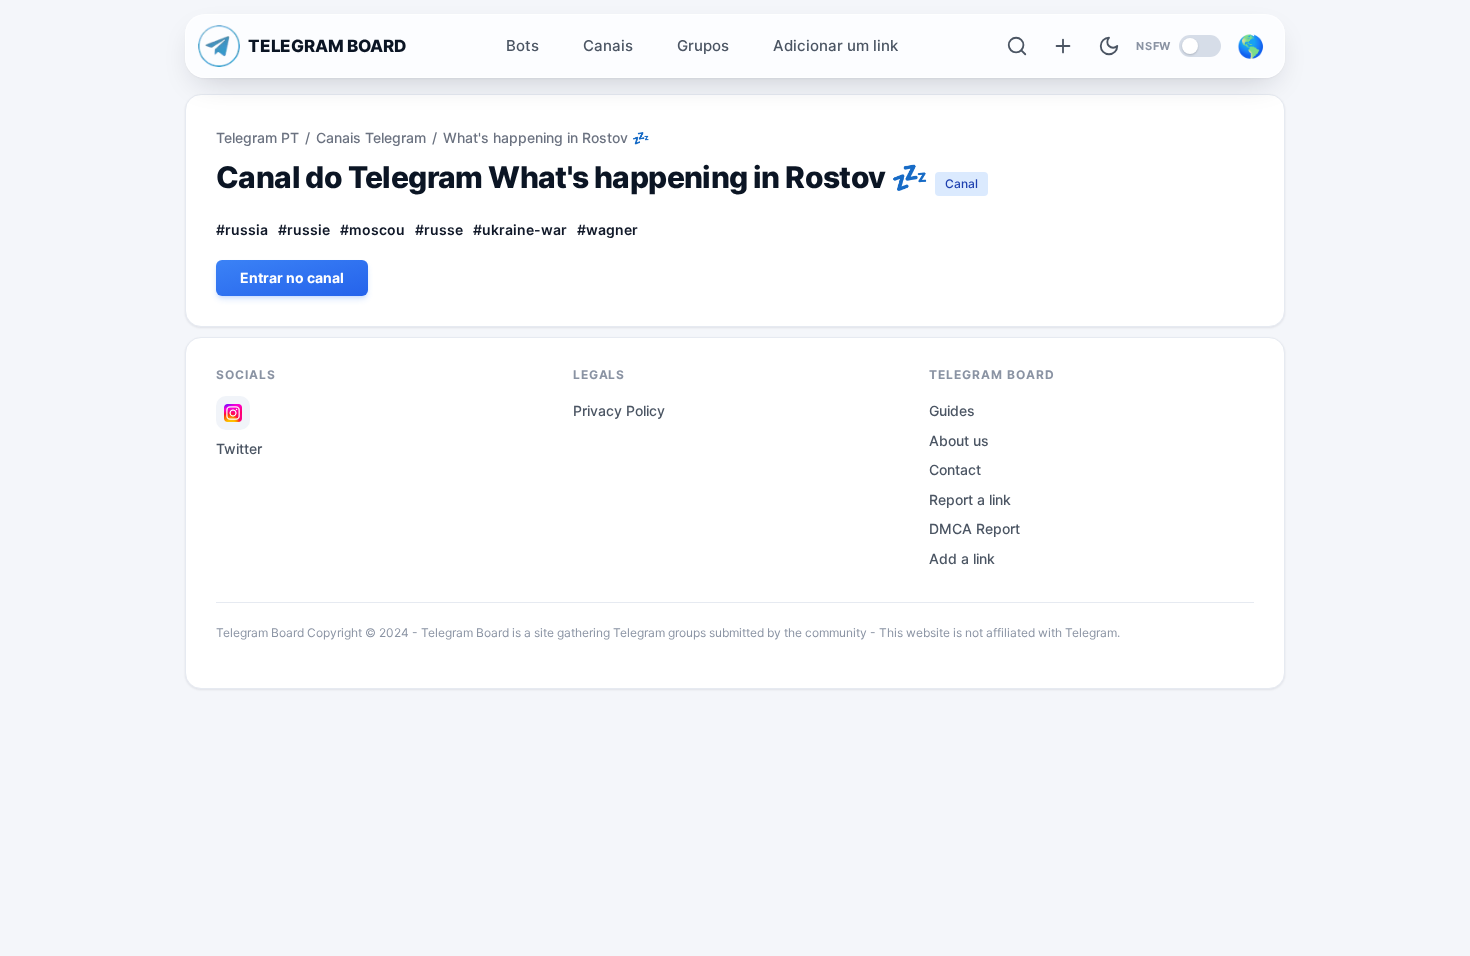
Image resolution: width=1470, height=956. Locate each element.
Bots (522, 45)
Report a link (970, 499)
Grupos (703, 45)
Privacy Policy (619, 410)
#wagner (607, 229)
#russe (439, 229)
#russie (304, 229)
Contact (955, 469)
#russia (242, 229)
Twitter (239, 448)
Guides (952, 410)
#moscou (372, 229)
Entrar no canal (292, 277)
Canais (608, 45)
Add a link (962, 558)
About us (959, 440)
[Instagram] (233, 413)
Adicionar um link (835, 45)
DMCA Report (974, 528)
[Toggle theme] (1109, 46)
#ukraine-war (520, 229)
